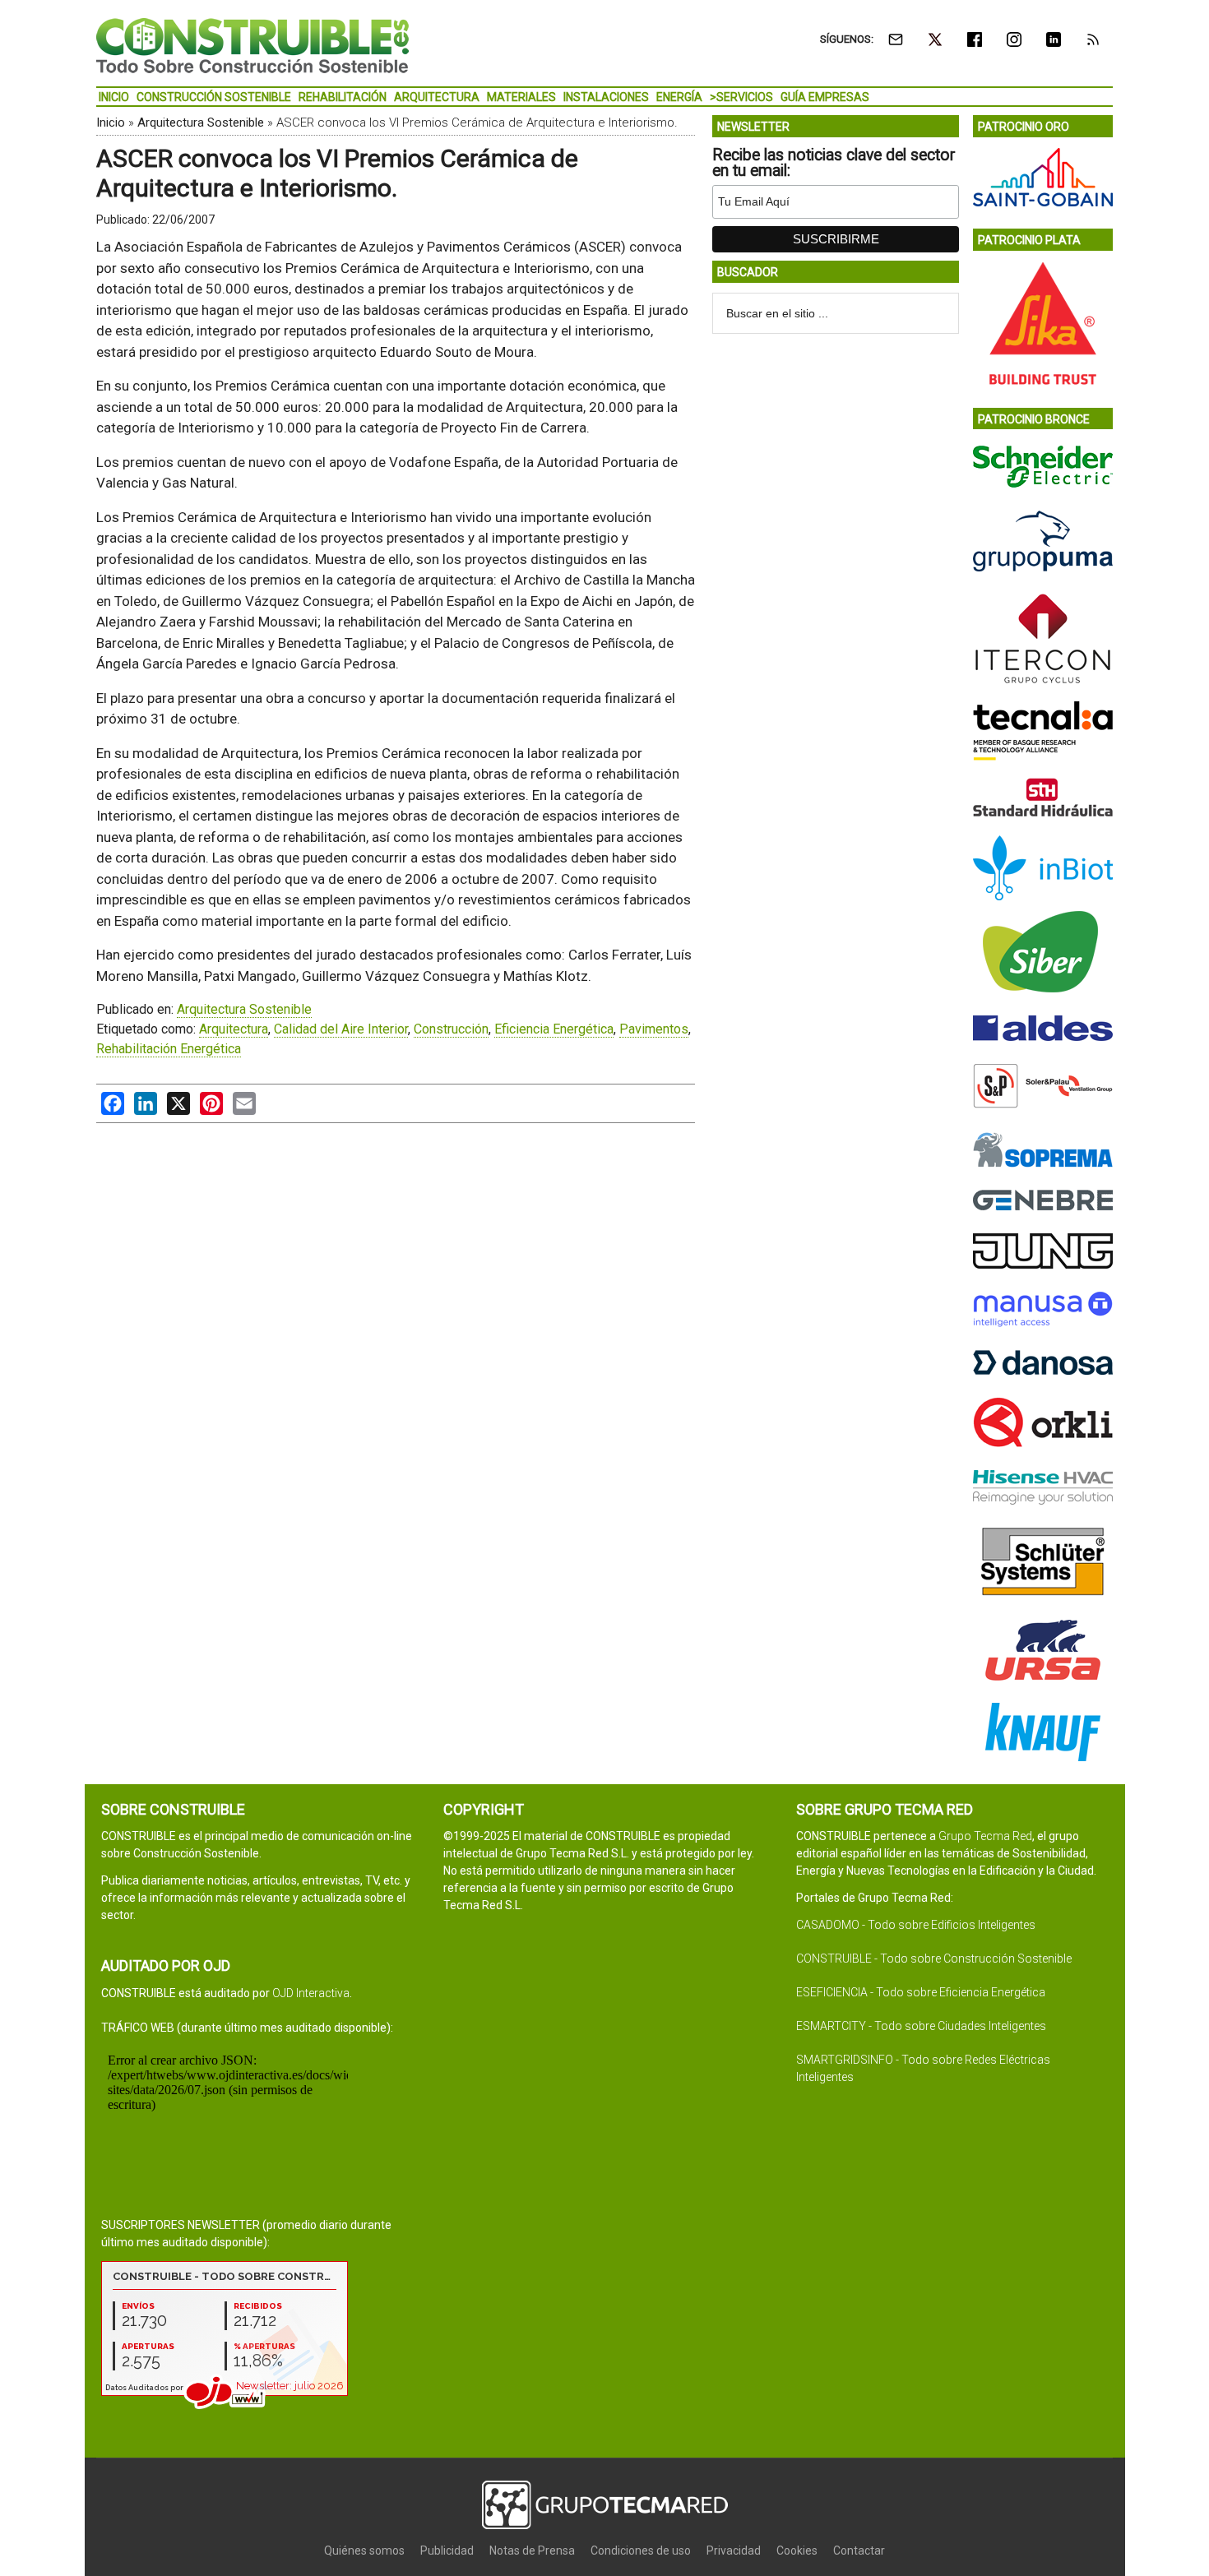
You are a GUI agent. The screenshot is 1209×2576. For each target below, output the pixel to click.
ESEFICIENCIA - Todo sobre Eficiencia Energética (921, 1992)
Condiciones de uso (641, 2551)
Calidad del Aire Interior (341, 1029)
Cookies (797, 2551)
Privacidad (734, 2551)
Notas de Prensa (532, 2551)
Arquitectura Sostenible (201, 123)
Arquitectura (234, 1029)
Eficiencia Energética (554, 1029)
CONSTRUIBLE (252, 45)
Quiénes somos (364, 2551)
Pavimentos (654, 1029)
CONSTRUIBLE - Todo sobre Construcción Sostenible (934, 1959)
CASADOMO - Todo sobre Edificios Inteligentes (916, 1925)
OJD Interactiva (311, 1993)
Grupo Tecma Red (985, 1836)
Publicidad (447, 2551)
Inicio (111, 123)
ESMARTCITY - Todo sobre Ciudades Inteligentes (921, 2026)
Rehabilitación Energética (169, 1049)
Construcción (451, 1029)
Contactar (859, 2551)
